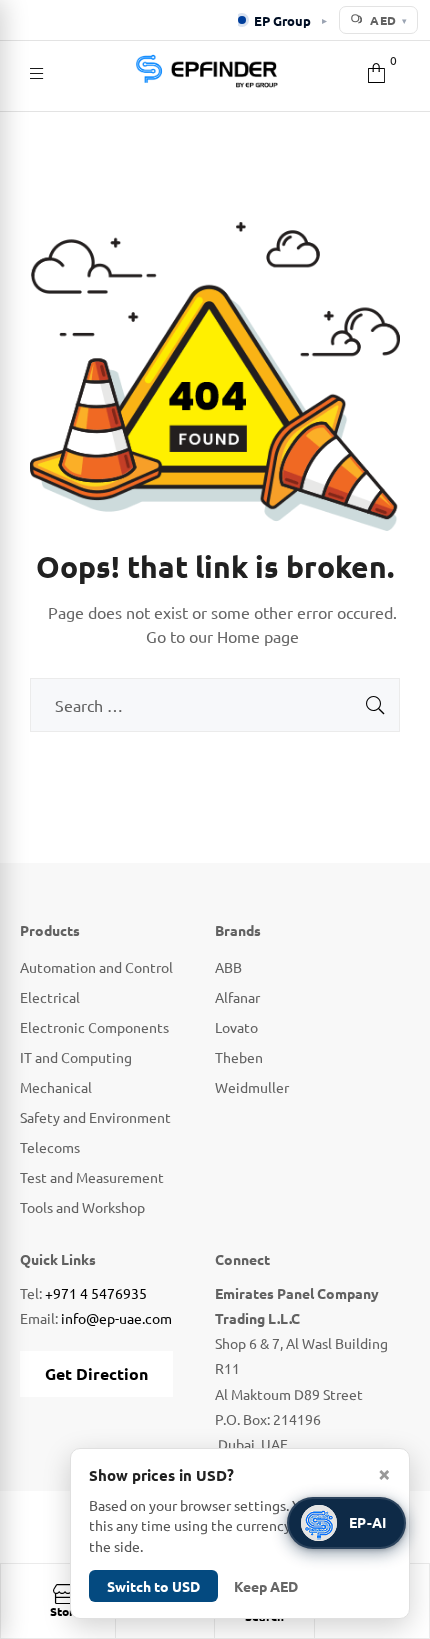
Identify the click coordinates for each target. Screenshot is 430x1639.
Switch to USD (153, 1586)
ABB (228, 967)
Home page (258, 636)
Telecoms (50, 1147)
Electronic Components (94, 1027)
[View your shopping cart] (376, 70)
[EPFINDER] (206, 71)
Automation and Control (96, 967)
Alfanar (237, 997)
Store (65, 1611)
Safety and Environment (95, 1117)
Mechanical (56, 1087)
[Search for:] (215, 706)
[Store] (65, 1594)
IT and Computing (76, 1057)
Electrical (50, 997)
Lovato (236, 1027)
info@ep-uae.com (116, 1318)
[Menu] (36, 70)
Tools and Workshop (82, 1207)
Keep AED (266, 1586)
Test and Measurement (92, 1177)
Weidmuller (252, 1087)
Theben (239, 1057)
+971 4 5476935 (96, 1293)
